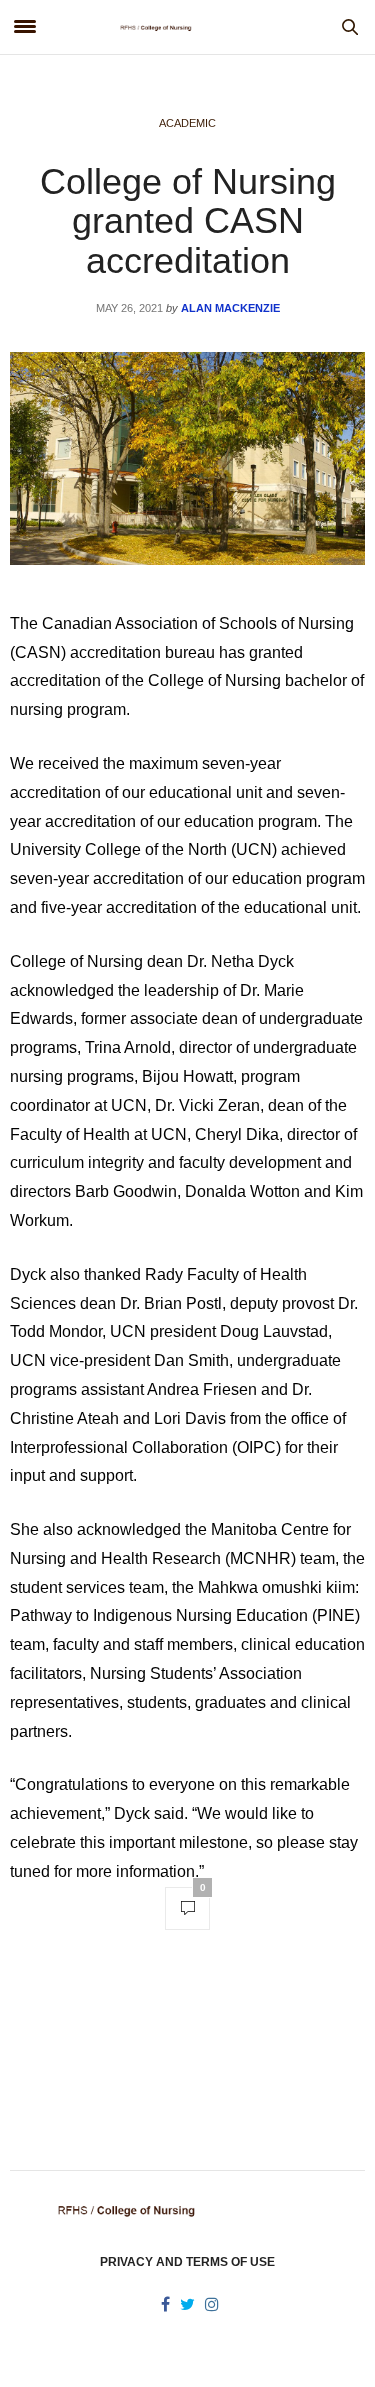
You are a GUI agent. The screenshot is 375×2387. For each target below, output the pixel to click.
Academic (187, 123)
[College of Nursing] (188, 27)
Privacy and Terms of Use (187, 2262)
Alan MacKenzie (230, 308)
